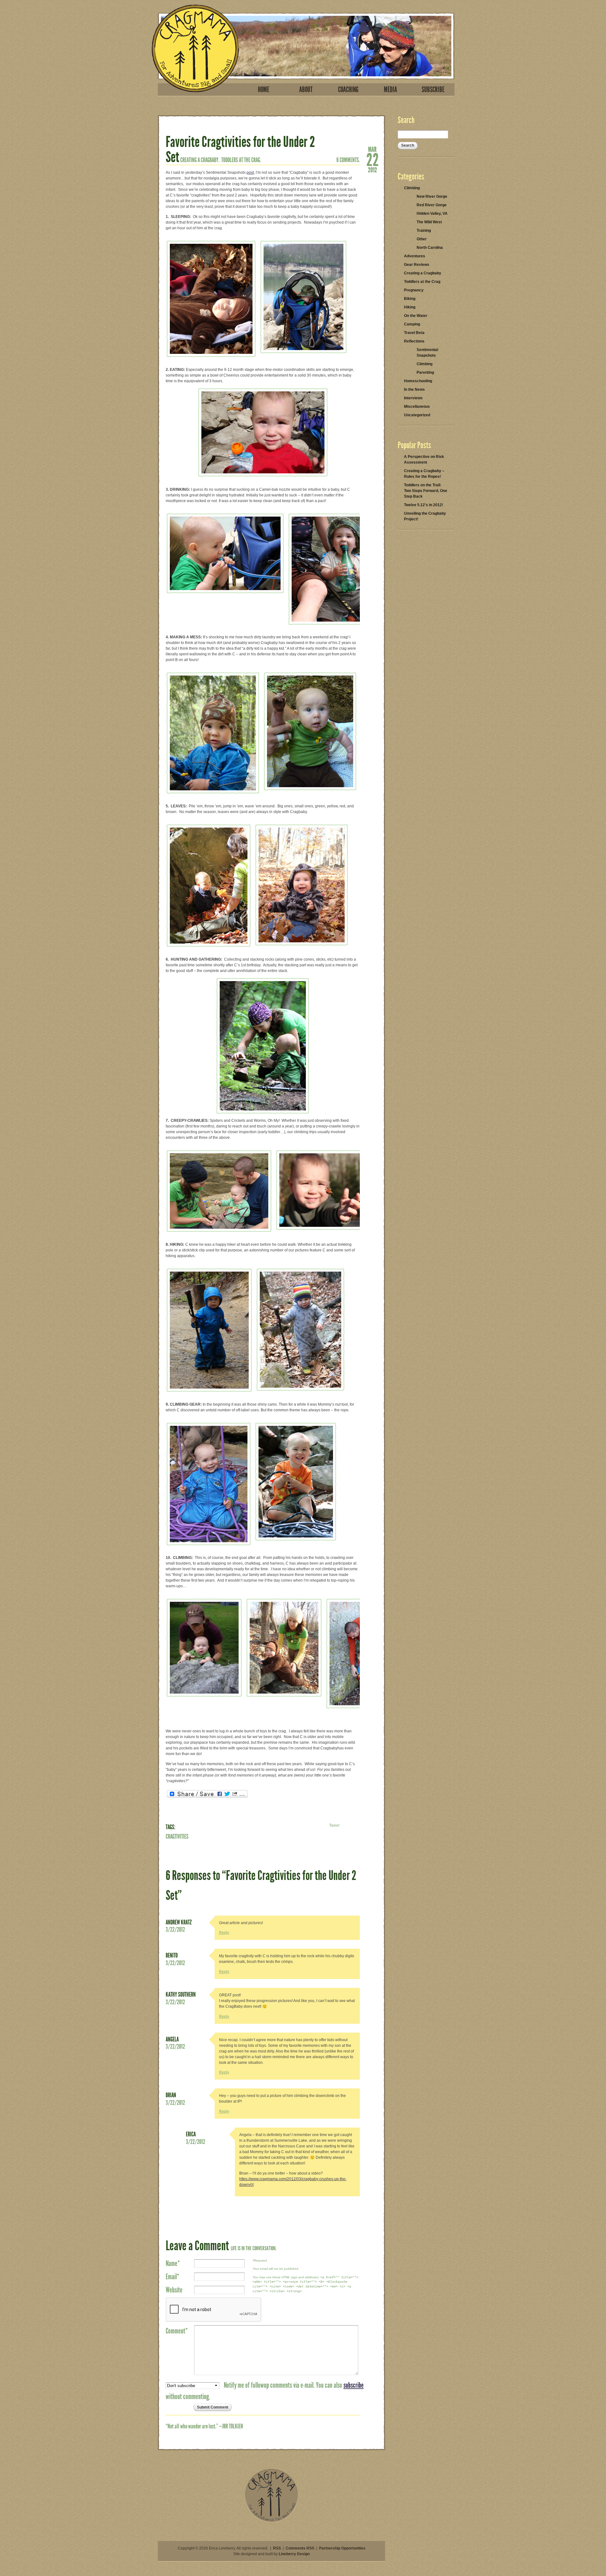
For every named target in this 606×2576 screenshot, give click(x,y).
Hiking (410, 307)
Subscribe (433, 90)
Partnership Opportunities (342, 2548)
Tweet (334, 1825)
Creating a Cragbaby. (200, 160)
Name (173, 2263)
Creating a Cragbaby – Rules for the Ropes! (424, 474)
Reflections (414, 341)
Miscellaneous (417, 407)
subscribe (353, 2385)
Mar (372, 149)
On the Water (416, 316)
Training (424, 231)
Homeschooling (418, 381)
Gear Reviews (417, 265)
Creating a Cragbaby (423, 273)
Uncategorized (417, 415)
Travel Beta (414, 333)
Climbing (412, 188)
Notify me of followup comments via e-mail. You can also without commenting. (265, 2391)
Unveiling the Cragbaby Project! (425, 516)
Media (390, 90)
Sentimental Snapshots (427, 353)
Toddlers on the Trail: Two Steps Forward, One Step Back (426, 491)
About (306, 90)
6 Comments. (348, 160)
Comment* (177, 2331)
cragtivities (177, 1836)
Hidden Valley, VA (432, 214)
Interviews (413, 398)
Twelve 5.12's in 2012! (424, 505)
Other (422, 239)
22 (372, 159)
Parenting (425, 372)
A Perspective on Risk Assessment (424, 460)
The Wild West (429, 222)
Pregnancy (414, 290)
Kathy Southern (181, 1994)
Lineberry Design (294, 2554)
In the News (414, 389)
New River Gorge (432, 196)
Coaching (348, 90)
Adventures (415, 256)
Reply (224, 1933)
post (250, 173)
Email (172, 2277)
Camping (412, 324)
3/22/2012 (175, 1929)
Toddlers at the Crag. (241, 160)
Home (264, 90)
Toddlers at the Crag (422, 282)
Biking (410, 299)
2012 (372, 169)
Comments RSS (300, 2548)
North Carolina (430, 248)
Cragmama (195, 48)
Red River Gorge (432, 205)
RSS (277, 2548)
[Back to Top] (271, 2521)
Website (174, 2290)
